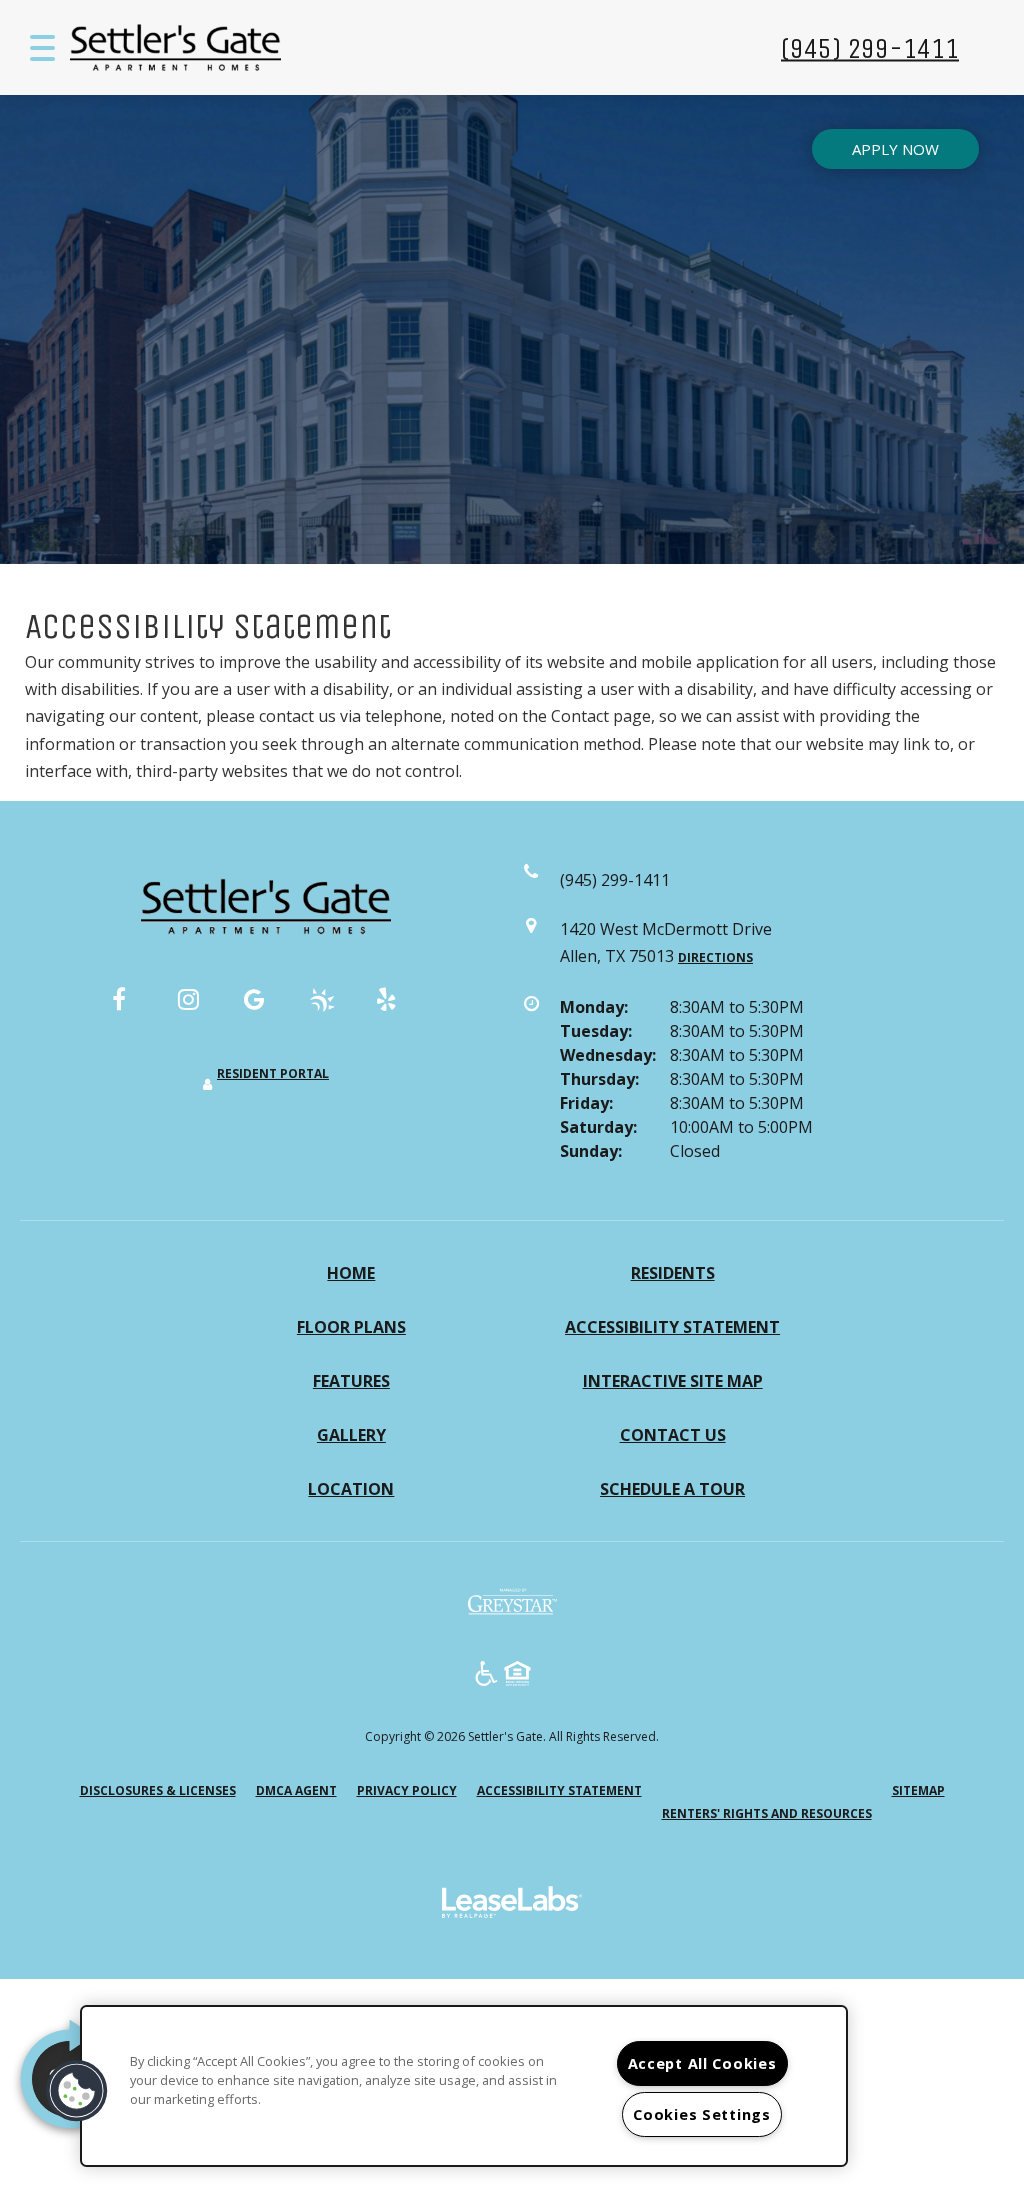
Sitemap (918, 1790)
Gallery (351, 1435)
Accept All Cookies (702, 2063)
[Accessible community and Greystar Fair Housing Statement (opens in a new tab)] (486, 1676)
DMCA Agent (296, 1790)
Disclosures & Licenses (158, 1790)
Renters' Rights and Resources (767, 1813)
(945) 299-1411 (870, 47)
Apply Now (895, 149)
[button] (134, 1009)
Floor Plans (351, 1327)
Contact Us (673, 1435)
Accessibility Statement (672, 1327)
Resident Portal (273, 1073)
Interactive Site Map (673, 1381)
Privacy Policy (407, 1790)
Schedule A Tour (672, 1489)
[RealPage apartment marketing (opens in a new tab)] (512, 1905)
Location (351, 1489)
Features (351, 1381)
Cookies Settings (702, 2114)
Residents (673, 1273)
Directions (715, 957)
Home (351, 1273)
